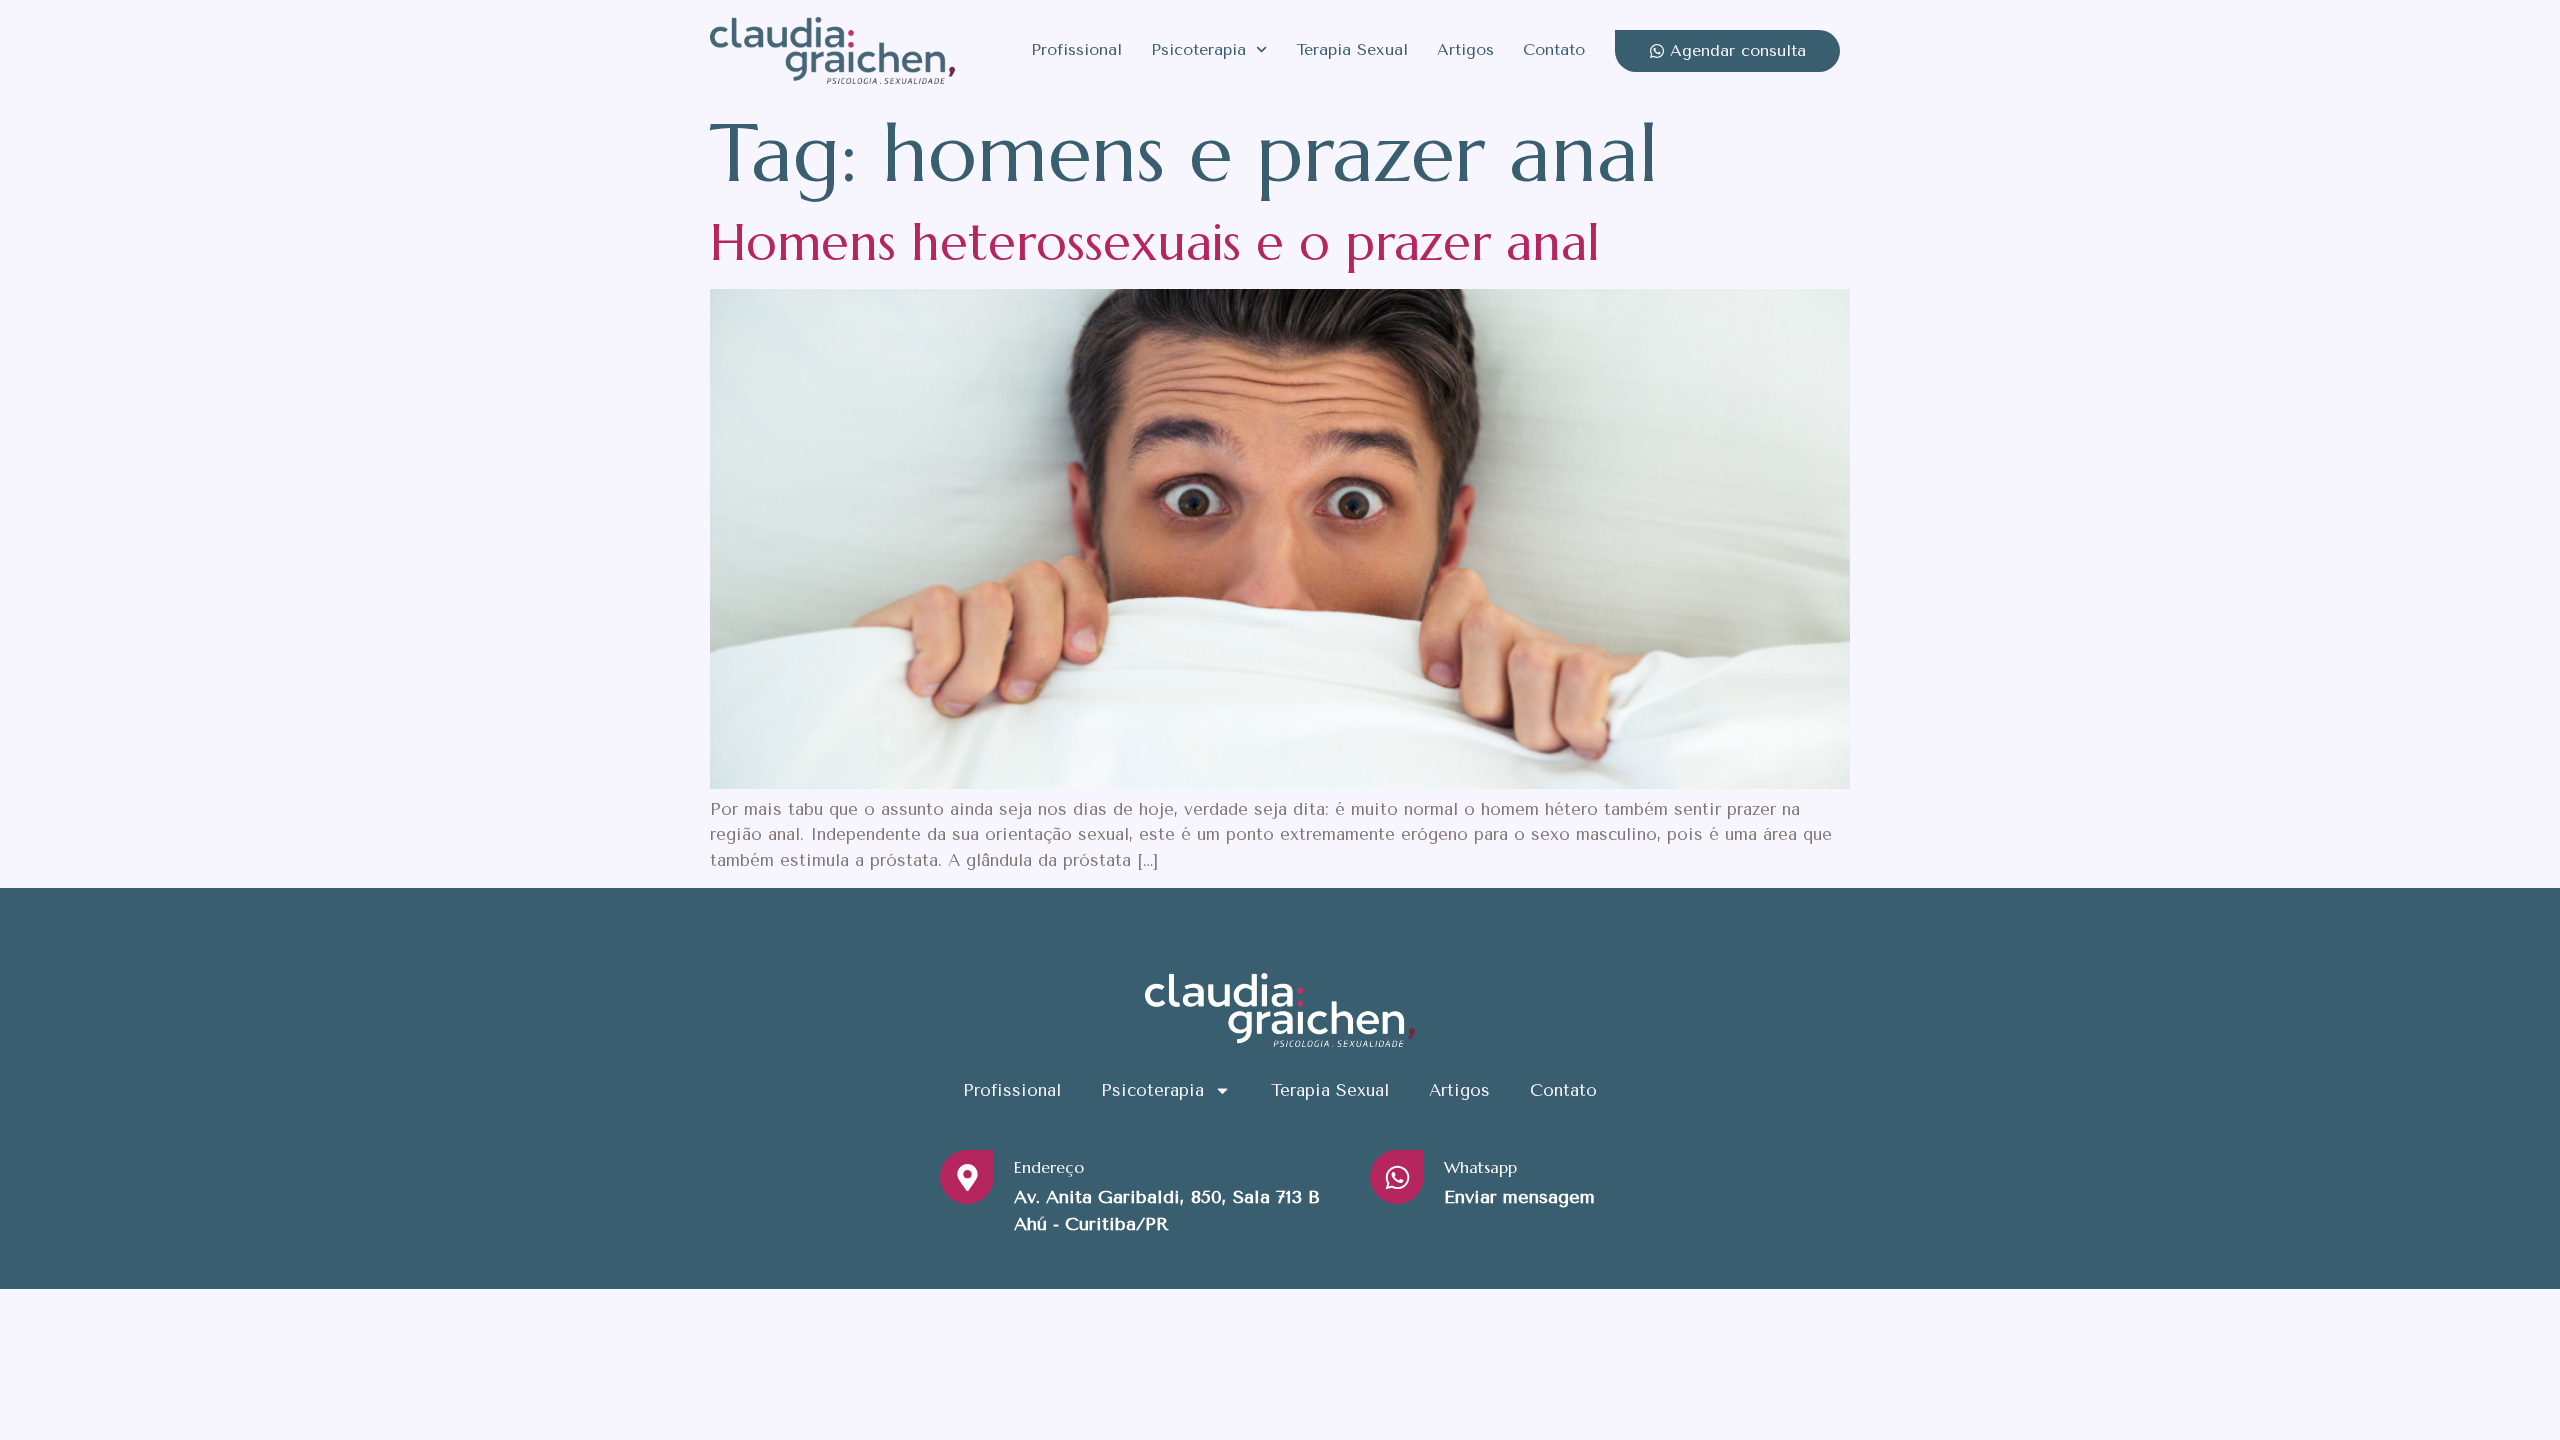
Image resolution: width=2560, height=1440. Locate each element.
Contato (1554, 49)
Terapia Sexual (1352, 49)
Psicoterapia (1198, 49)
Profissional (1076, 49)
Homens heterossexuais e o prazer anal (1155, 242)
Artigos (1465, 49)
